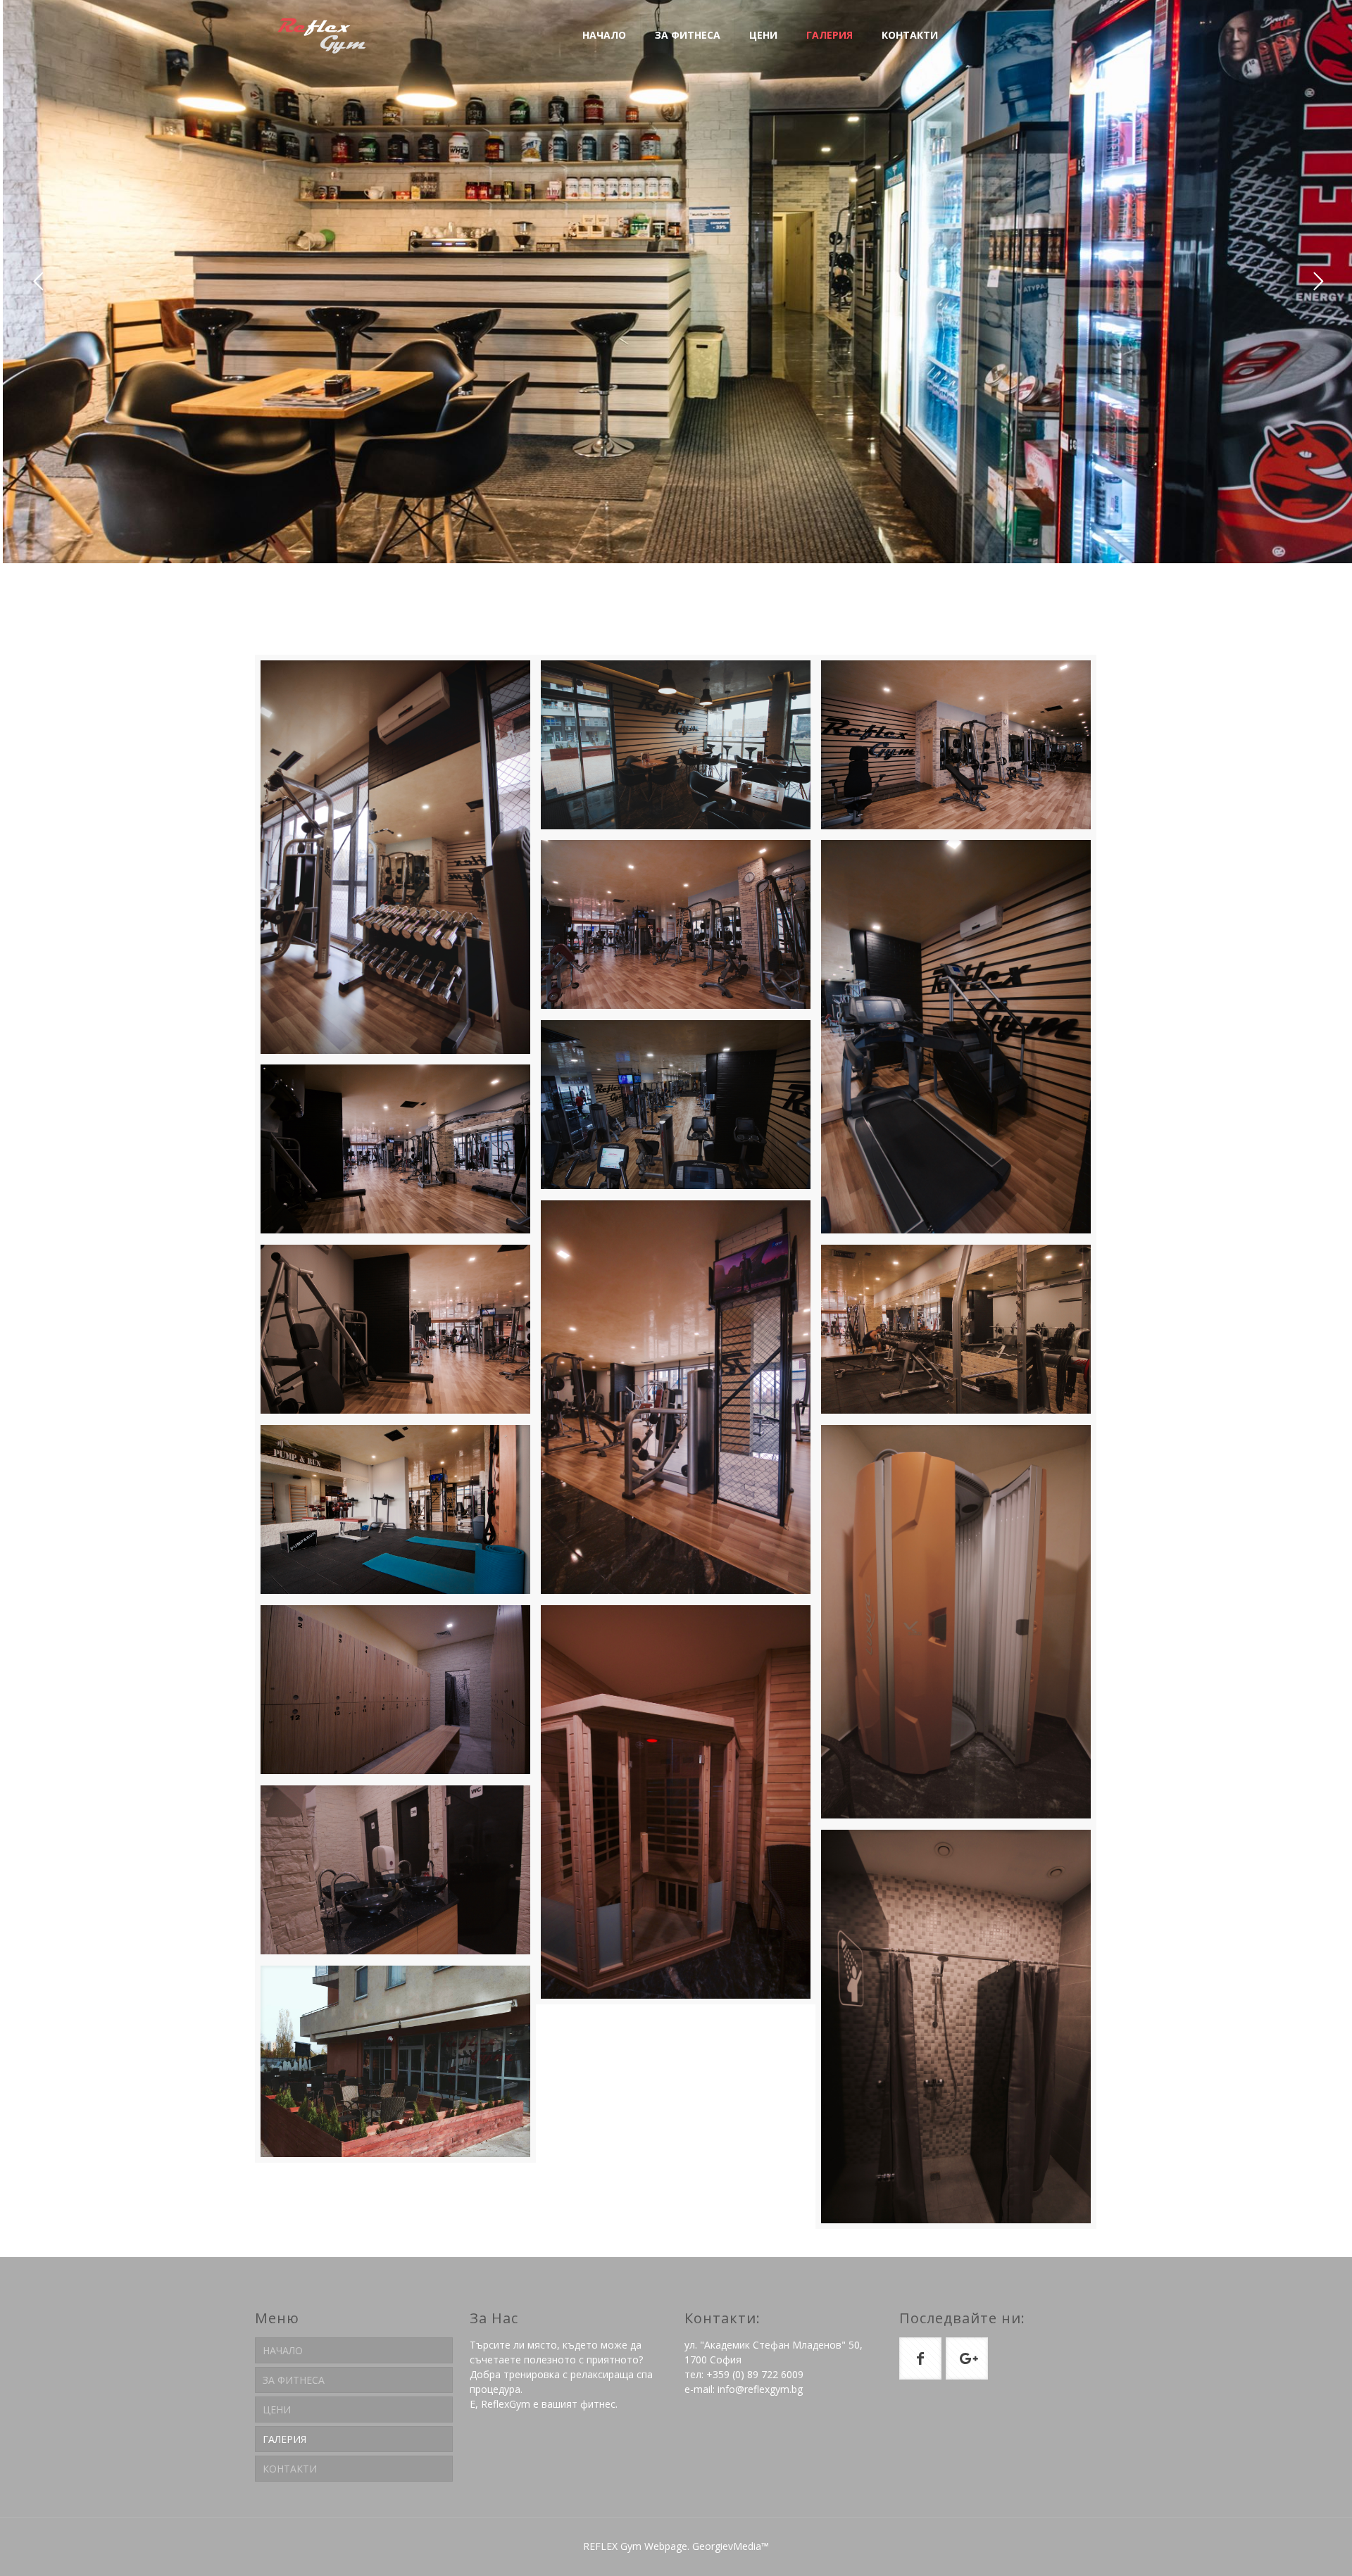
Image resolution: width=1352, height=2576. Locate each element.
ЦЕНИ (277, 2409)
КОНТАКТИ (290, 2469)
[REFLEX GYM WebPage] (322, 35)
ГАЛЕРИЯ (284, 2439)
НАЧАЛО (283, 2350)
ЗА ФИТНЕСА (294, 2380)
